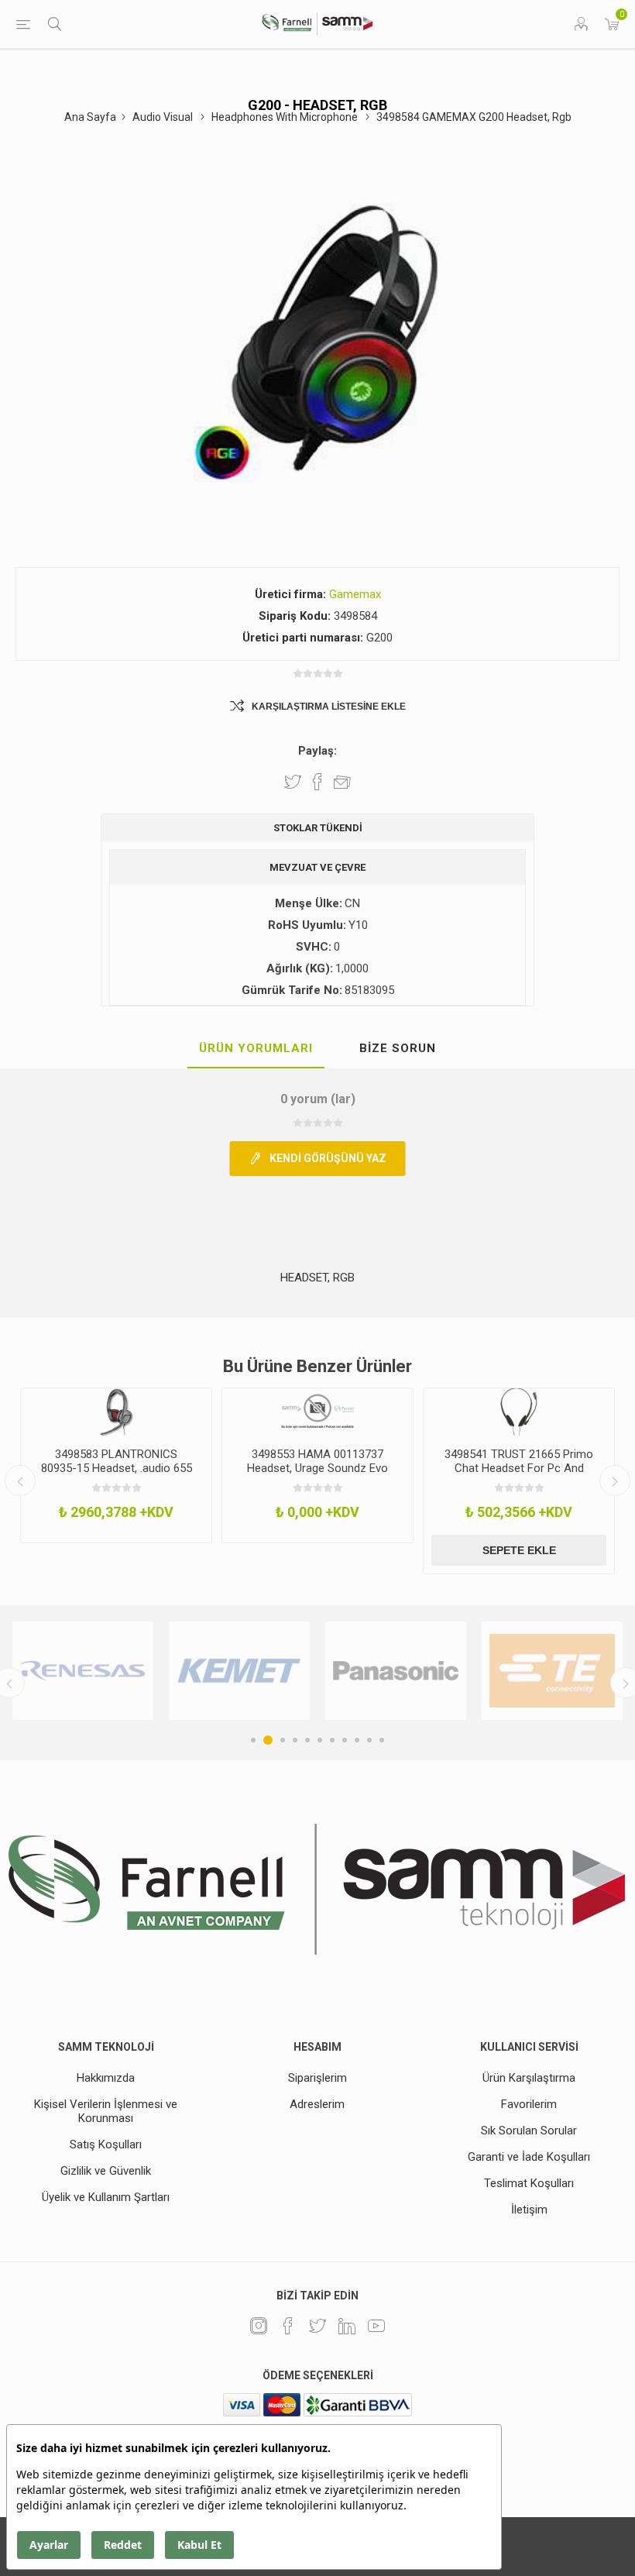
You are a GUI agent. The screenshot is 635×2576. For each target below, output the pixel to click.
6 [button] (320, 1740)
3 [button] (280, 1740)
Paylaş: (317, 751)
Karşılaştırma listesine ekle (329, 707)
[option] (116, 1466)
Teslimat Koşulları (529, 2183)
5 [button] (307, 1740)
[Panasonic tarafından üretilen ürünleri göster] (369, 1671)
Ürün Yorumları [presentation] (256, 1048)
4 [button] (295, 1740)
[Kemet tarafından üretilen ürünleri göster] (213, 1671)
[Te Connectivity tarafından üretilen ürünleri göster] (526, 1671)
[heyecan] (317, 2326)
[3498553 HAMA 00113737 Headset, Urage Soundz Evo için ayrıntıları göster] (317, 1412)
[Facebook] (288, 2326)
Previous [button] (20, 1481)
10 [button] (369, 1740)
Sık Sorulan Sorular (529, 2131)
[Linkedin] (347, 2326)
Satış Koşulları (106, 2144)
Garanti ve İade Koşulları (529, 2157)
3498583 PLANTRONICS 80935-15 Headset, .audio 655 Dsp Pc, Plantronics (117, 1468)
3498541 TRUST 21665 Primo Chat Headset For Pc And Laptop (519, 1468)
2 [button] (266, 1740)
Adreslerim (317, 2104)
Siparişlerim (317, 2078)
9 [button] (357, 1740)
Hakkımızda (106, 2078)
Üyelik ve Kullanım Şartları (106, 2197)
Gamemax (355, 594)
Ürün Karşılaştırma (529, 2078)
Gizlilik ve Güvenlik (106, 2171)
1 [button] (253, 1740)
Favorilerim (529, 2104)
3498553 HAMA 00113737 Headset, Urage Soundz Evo (317, 1461)
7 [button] (332, 1740)
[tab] (256, 1049)
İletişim (529, 2210)
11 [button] (382, 1740)
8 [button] (345, 1740)
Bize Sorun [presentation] (398, 1048)
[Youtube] (376, 2326)
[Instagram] (259, 2326)
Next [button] (615, 1481)
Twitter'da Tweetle (293, 782)
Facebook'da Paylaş (317, 782)
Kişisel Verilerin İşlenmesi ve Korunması (106, 2111)
